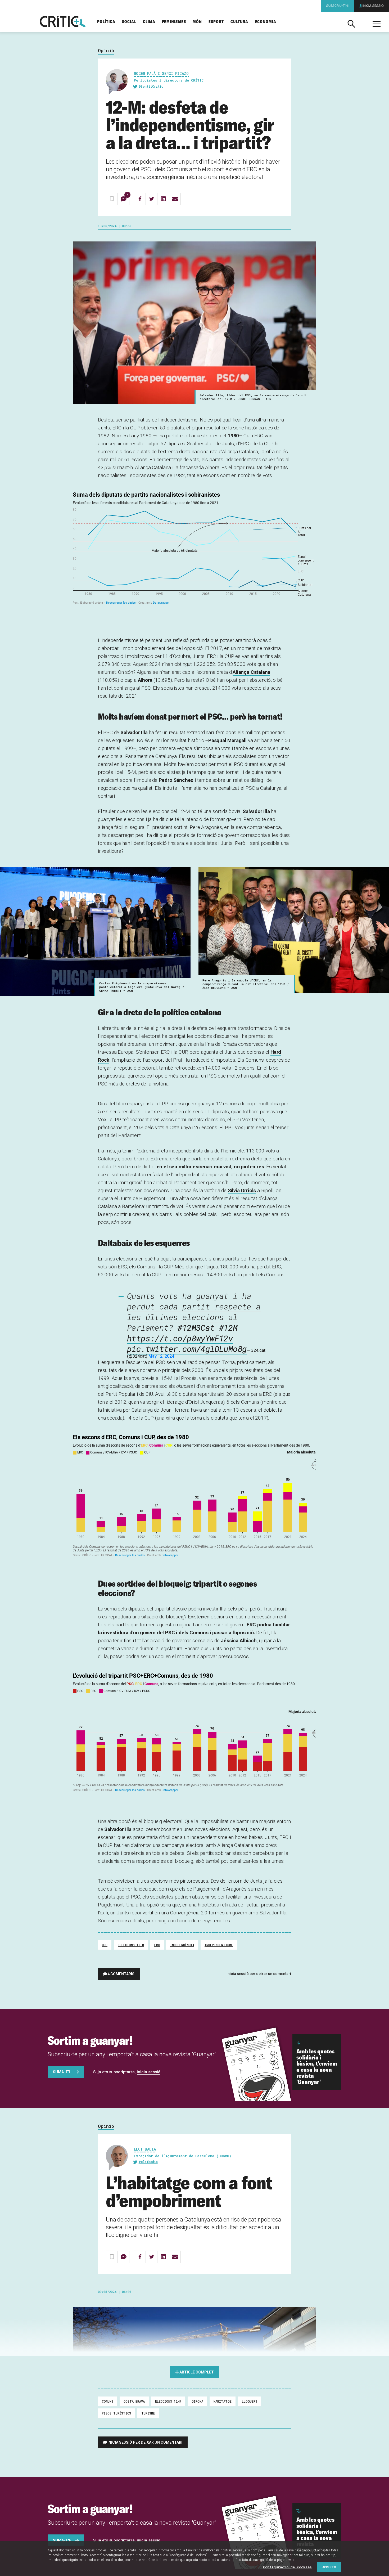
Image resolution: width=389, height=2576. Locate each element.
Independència (182, 1945)
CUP (105, 1945)
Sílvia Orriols (242, 1190)
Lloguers (250, 2401)
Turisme (148, 2413)
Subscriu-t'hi (337, 6)
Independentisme (219, 1945)
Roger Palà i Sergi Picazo (161, 73)
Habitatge (223, 2401)
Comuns (108, 2401)
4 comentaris (121, 1974)
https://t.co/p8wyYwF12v (180, 1338)
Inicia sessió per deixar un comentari (259, 1974)
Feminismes (174, 22)
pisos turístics (116, 2413)
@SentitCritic (151, 86)
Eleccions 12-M (131, 1945)
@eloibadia (148, 2162)
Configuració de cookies (287, 2567)
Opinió (106, 51)
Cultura (239, 22)
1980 (233, 436)
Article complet (197, 2372)
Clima (149, 22)
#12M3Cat (196, 1328)
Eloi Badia (145, 2149)
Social (129, 22)
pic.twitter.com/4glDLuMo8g (187, 1349)
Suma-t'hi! (63, 2072)
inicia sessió (149, 2072)
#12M (228, 1328)
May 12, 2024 (161, 1356)
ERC (157, 1945)
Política (106, 22)
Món (197, 22)
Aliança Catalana (251, 672)
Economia (266, 22)
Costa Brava (134, 2401)
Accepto (329, 2567)
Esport (216, 22)
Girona (197, 2401)
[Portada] (63, 22)
